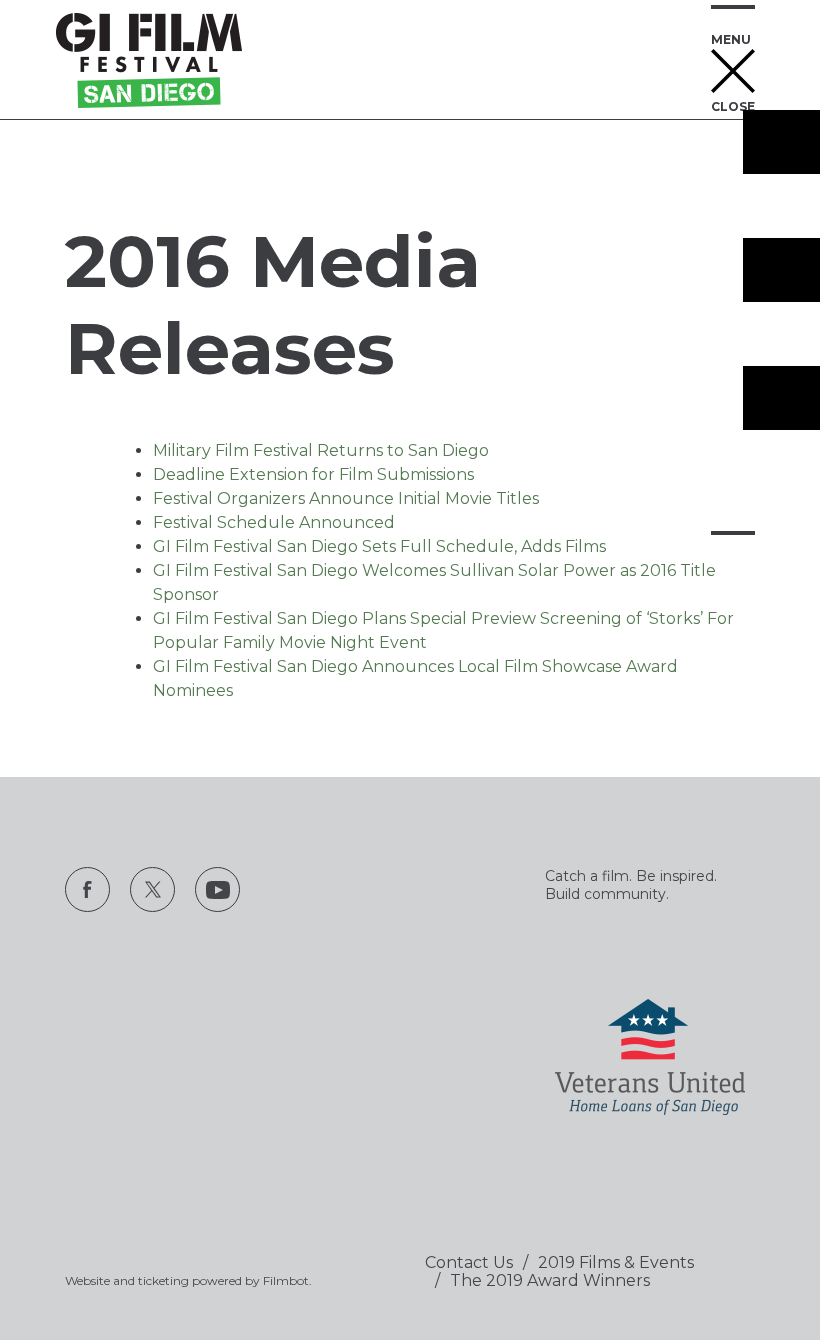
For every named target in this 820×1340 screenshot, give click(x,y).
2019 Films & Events (616, 1262)
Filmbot (286, 1280)
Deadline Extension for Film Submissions (313, 474)
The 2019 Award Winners (550, 1280)
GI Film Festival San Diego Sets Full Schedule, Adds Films (379, 546)
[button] (733, 60)
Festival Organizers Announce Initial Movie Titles (346, 498)
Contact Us (469, 1262)
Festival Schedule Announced (274, 522)
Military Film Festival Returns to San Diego (321, 450)
